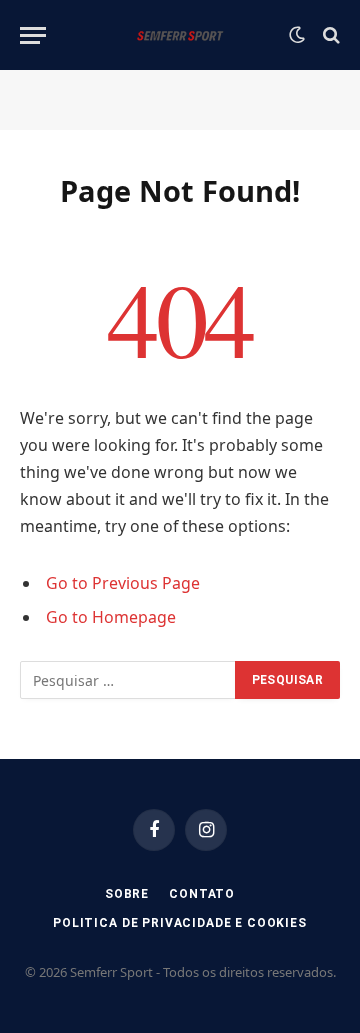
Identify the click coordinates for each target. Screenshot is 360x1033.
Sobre (127, 894)
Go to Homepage (111, 617)
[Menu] (33, 35)
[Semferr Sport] (179, 35)
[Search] (329, 35)
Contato (202, 894)
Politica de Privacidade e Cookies (180, 923)
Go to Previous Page (123, 583)
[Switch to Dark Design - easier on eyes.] (297, 35)
